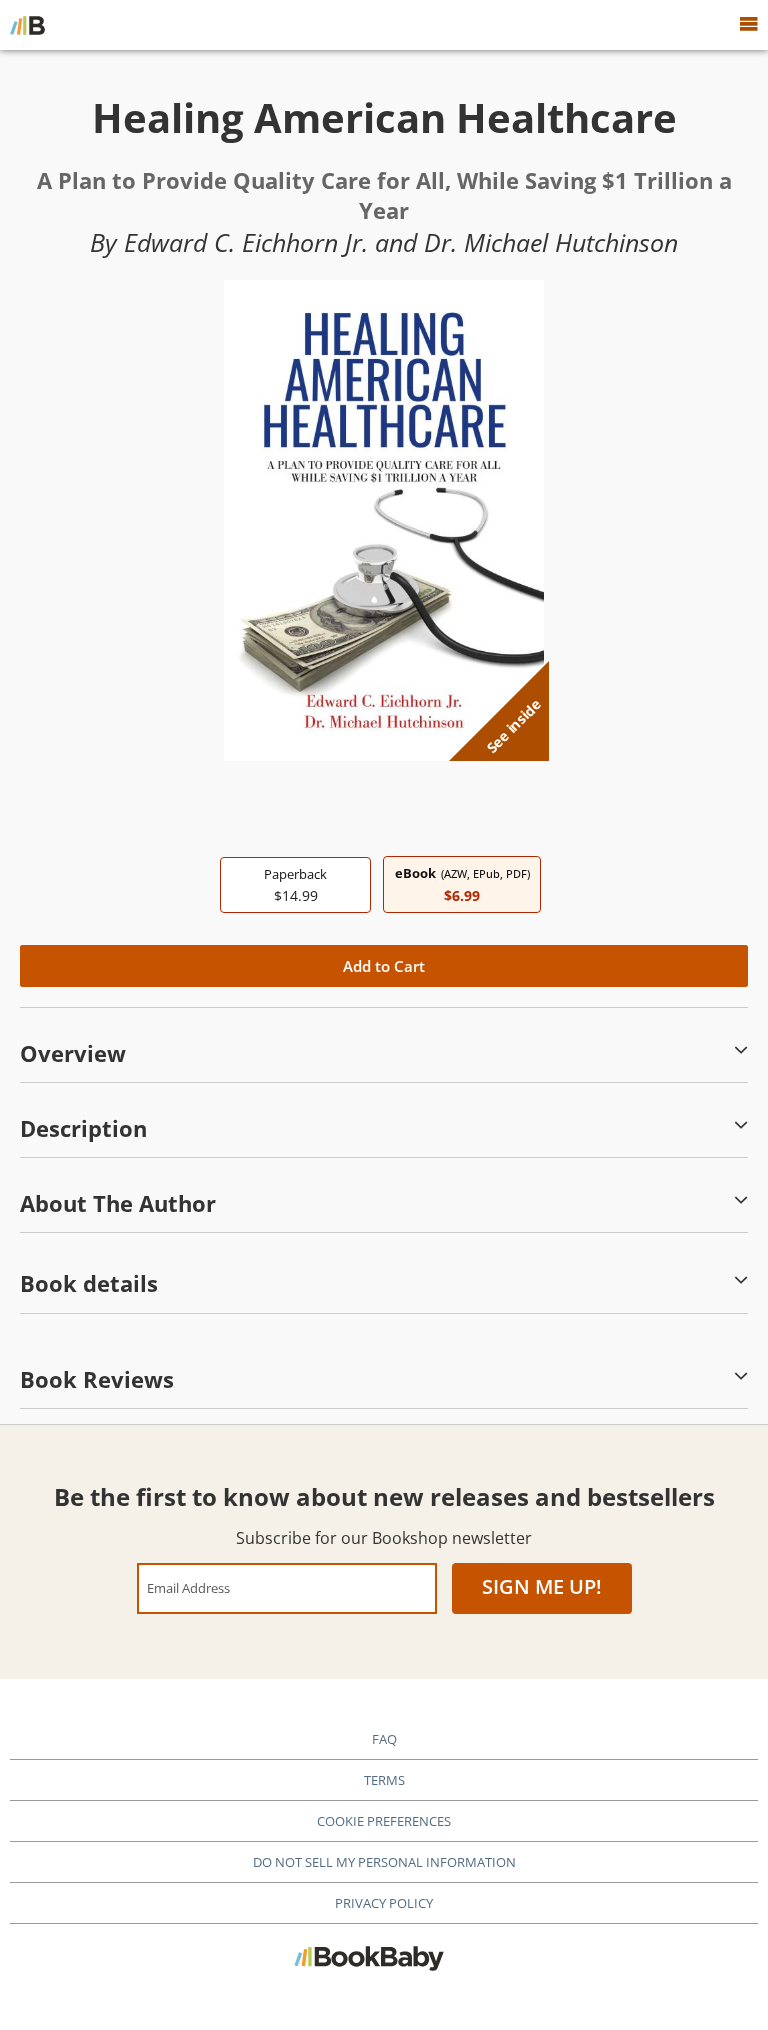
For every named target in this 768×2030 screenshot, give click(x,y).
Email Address (188, 1587)
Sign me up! (542, 1586)
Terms (384, 1780)
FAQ (384, 1739)
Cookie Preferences (384, 1821)
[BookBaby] (27, 25)
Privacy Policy (384, 1903)
